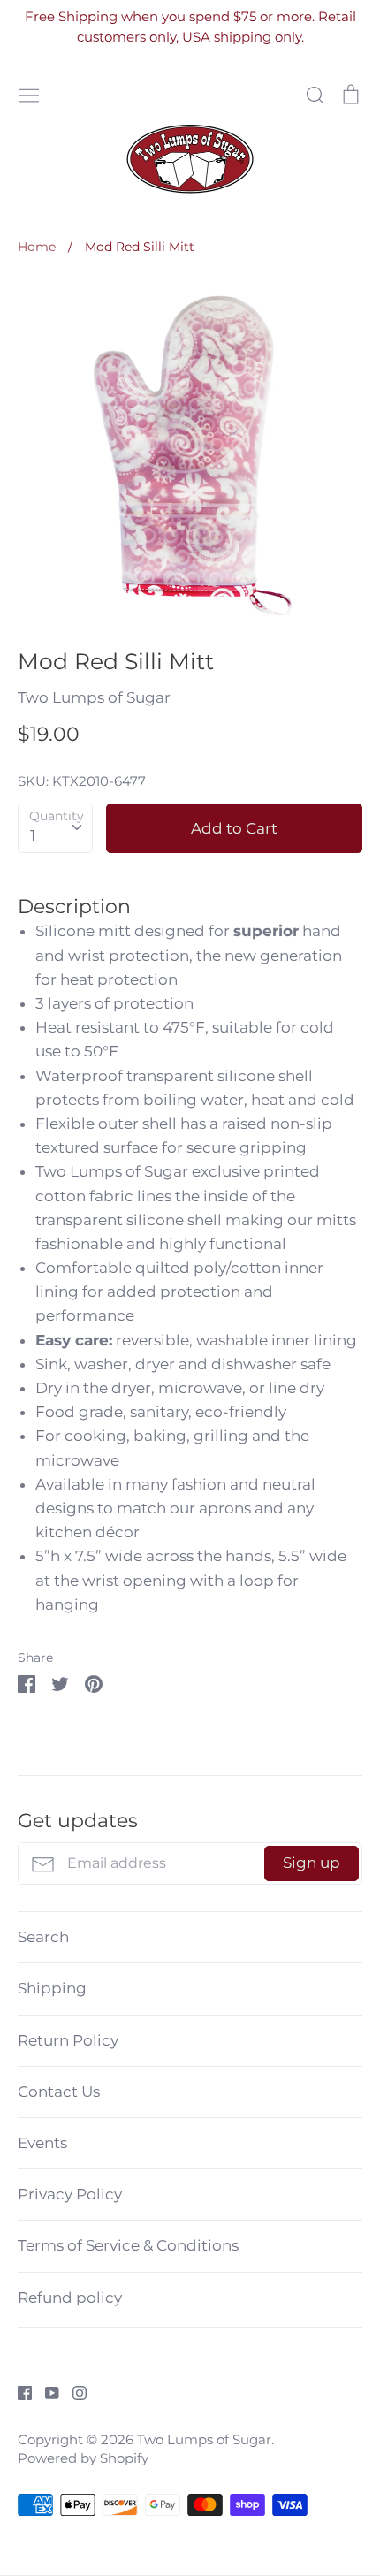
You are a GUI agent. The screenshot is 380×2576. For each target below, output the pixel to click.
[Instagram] (73, 2392)
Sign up (312, 1863)
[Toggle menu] (29, 93)
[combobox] (55, 828)
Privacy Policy (70, 2194)
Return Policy (68, 2040)
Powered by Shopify (83, 2458)
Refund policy (70, 2298)
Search (43, 1937)
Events (42, 2143)
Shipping (52, 1988)
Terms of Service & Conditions (128, 2245)
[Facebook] (18, 2392)
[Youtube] (46, 2392)
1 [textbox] (33, 835)
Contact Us (59, 2092)
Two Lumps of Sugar (94, 697)
